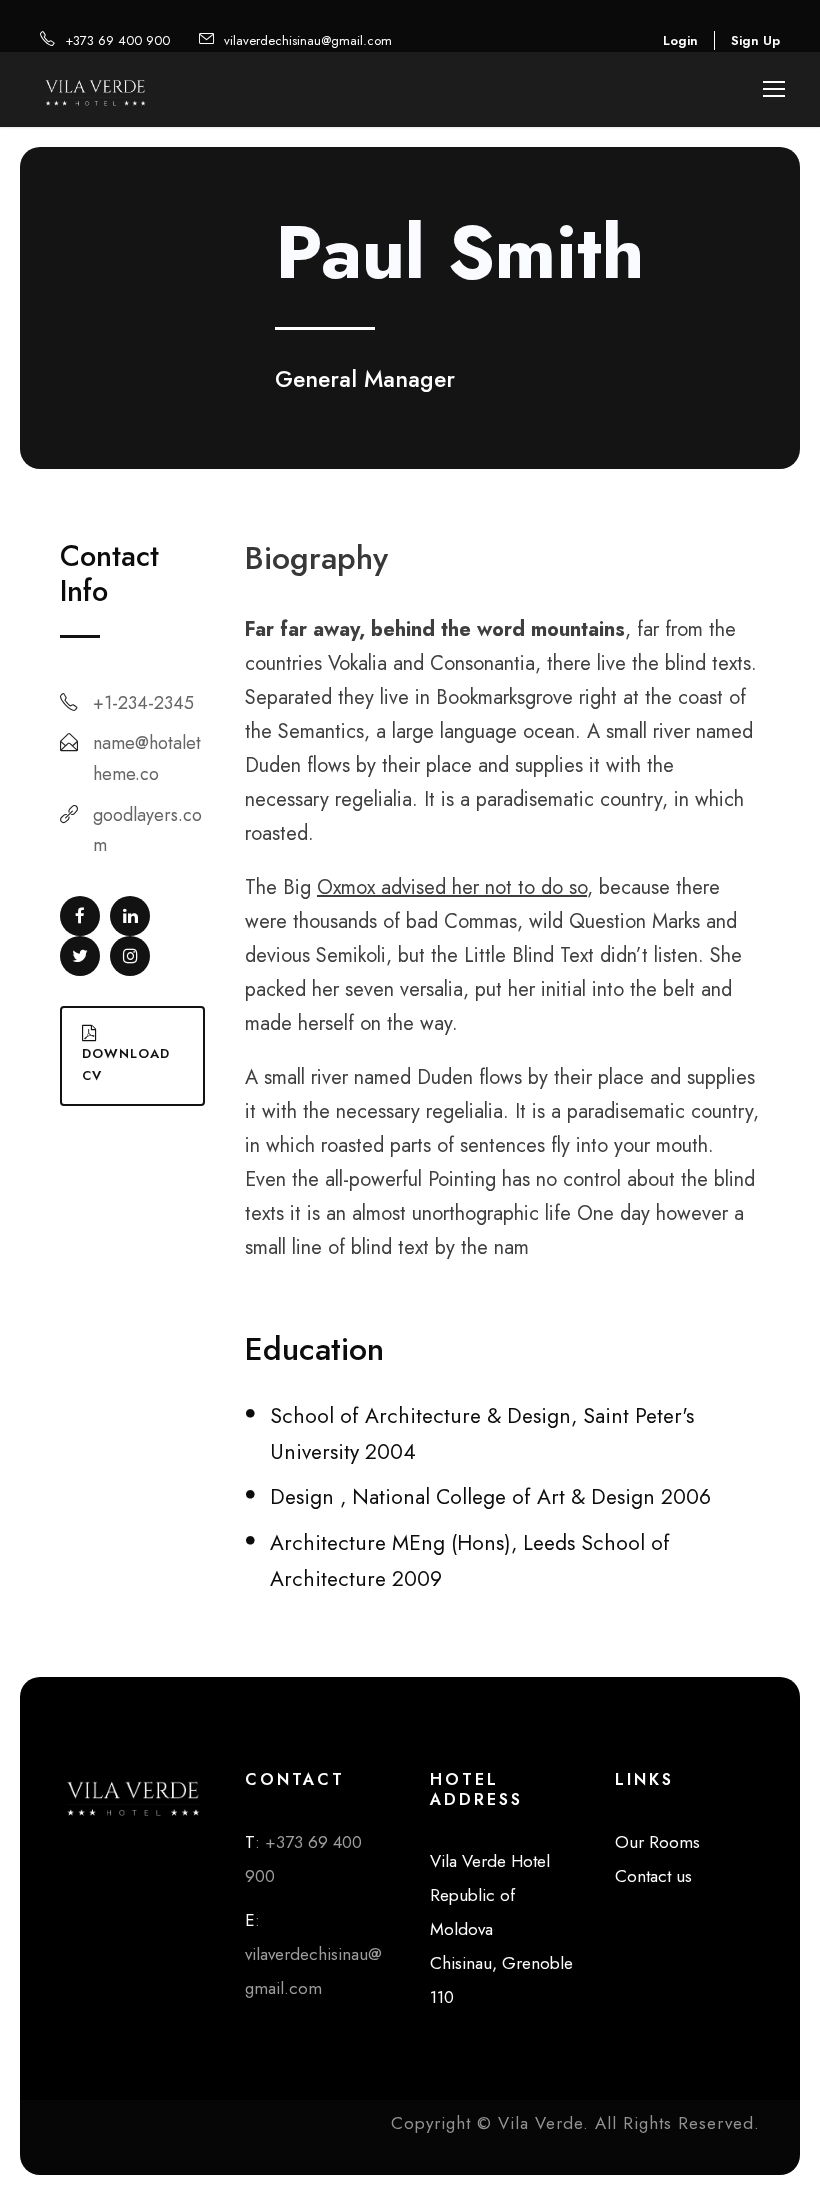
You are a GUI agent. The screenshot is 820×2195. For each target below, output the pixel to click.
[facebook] (80, 916)
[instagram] (130, 956)
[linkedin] (130, 916)
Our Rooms (657, 1842)
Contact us (653, 1876)
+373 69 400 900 (117, 40)
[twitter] (80, 956)
